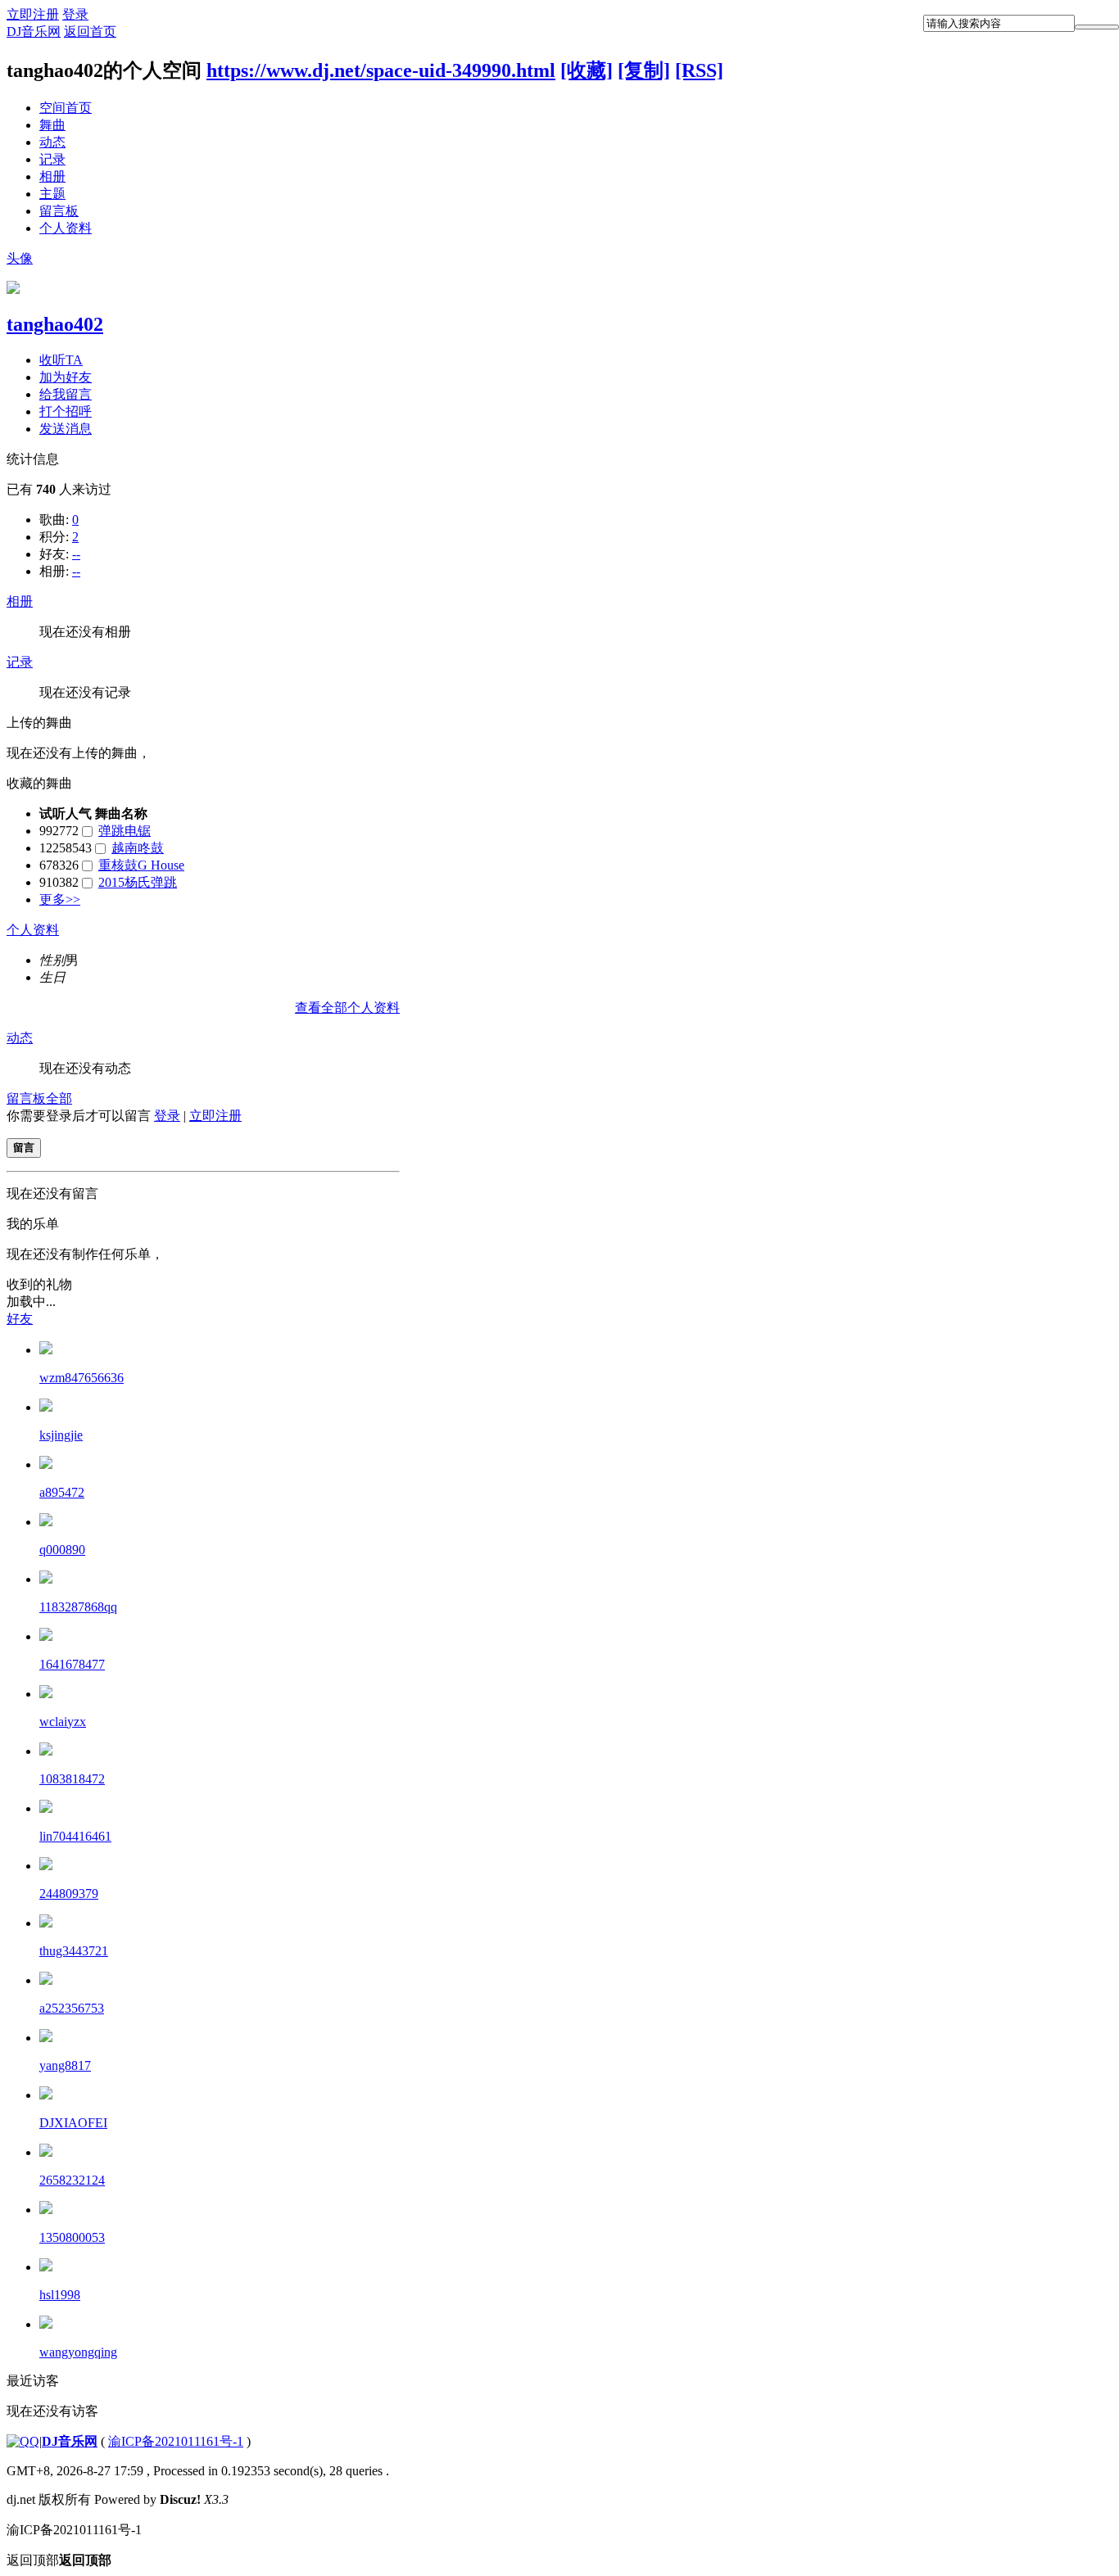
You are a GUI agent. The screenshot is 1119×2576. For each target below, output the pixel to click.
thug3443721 (74, 1951)
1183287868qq (78, 1607)
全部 (59, 1098)
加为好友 (66, 377)
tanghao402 (55, 324)
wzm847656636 (82, 1378)
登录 (75, 14)
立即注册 (33, 14)
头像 (20, 258)
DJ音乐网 (34, 32)
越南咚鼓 (138, 848)
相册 (52, 176)
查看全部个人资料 (347, 1008)
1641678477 (72, 1664)
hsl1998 (60, 2295)
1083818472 (72, 1779)
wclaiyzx (63, 1722)
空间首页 (66, 108)
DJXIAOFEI (73, 2123)
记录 (52, 159)
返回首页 (90, 32)
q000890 (62, 1550)
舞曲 (52, 125)
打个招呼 (66, 411)
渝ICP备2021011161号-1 (176, 2441)
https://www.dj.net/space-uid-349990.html (381, 70)
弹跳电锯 (125, 831)
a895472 (62, 1492)
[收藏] (587, 70)
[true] (1097, 27)
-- (76, 554)
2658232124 (72, 2180)
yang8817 (65, 2065)
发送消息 (66, 429)
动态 (52, 142)
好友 (20, 1319)
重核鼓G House (141, 865)
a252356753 (72, 2008)
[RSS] (699, 70)
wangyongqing (78, 2352)
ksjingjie (61, 1435)
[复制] (644, 70)
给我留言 (66, 394)
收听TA (61, 360)
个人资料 (66, 228)
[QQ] (23, 2441)
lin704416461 (75, 1836)
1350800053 (72, 2237)
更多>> (60, 899)
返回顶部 (59, 2560)
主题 (52, 194)
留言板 (59, 211)
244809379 (69, 1894)
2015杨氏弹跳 (138, 882)
